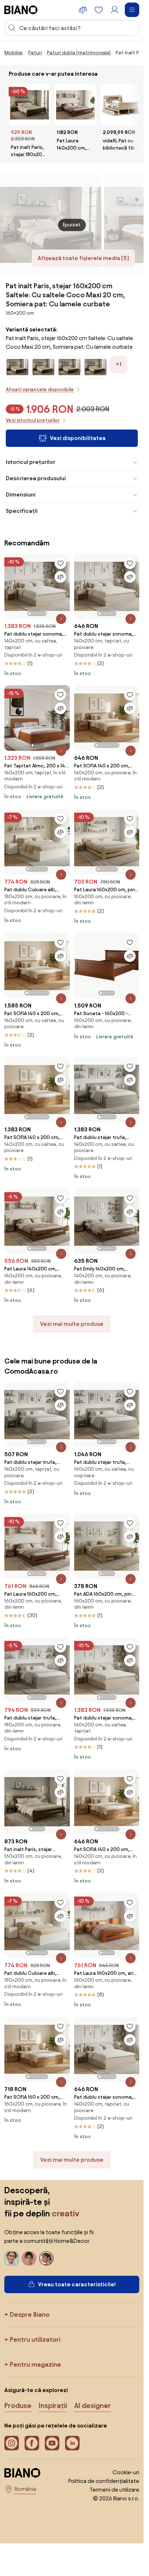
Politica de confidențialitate (104, 2481)
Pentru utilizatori (35, 2339)
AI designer (93, 2405)
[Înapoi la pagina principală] (21, 10)
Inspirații (53, 2405)
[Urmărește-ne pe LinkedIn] (72, 2443)
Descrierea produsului (36, 478)
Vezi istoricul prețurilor (33, 420)
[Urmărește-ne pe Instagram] (12, 2443)
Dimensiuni (21, 495)
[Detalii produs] (61, 619)
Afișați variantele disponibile (40, 389)
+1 (119, 364)
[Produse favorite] (99, 10)
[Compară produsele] (83, 10)
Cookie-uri (126, 2472)
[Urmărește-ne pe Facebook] (32, 2443)
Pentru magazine (35, 2364)
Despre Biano (30, 2314)
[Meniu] (132, 10)
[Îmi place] (60, 563)
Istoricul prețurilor (31, 462)
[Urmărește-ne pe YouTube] (52, 2443)
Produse (18, 2405)
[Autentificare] (115, 10)
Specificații (22, 511)
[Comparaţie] (60, 577)
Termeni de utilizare (114, 2490)
